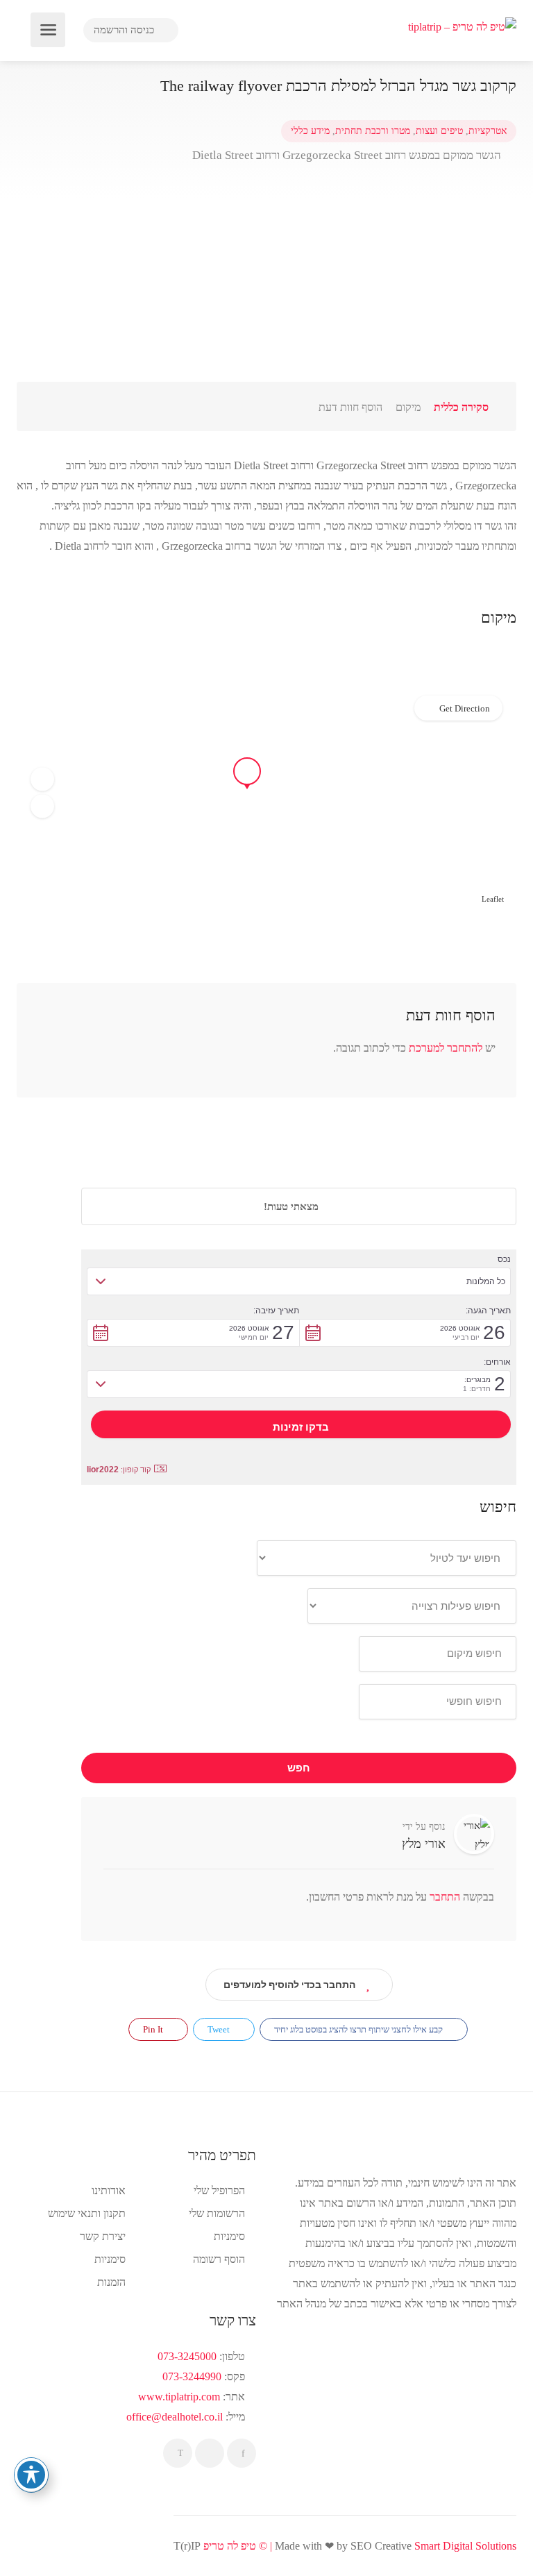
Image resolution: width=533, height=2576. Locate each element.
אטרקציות (488, 131)
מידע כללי (310, 131)
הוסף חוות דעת (350, 407)
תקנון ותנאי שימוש (87, 2213)
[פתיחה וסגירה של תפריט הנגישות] (31, 2475)
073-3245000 (187, 2356)
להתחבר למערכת (446, 1048)
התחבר (443, 1897)
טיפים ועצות (439, 131)
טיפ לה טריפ (230, 2546)
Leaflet (493, 899)
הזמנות (111, 2282)
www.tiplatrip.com (179, 2397)
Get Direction (465, 708)
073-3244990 (192, 2376)
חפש (299, 1768)
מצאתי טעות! (293, 1206)
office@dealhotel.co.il (175, 2417)
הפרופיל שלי (219, 2190)
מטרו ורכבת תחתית (373, 131)
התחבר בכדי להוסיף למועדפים (289, 1985)
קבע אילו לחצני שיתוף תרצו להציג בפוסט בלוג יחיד (359, 2029)
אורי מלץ (424, 1844)
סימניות (110, 2259)
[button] (42, 780)
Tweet (220, 2029)
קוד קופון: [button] (119, 1470)
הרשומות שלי (217, 2213)
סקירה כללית (461, 407)
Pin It (154, 2029)
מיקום (408, 407)
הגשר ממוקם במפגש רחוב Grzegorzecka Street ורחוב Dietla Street (348, 155)
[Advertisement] (266, 285)
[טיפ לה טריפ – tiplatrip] (462, 25)
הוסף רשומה (219, 2259)
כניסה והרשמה (125, 30)
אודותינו (109, 2190)
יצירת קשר (103, 2236)
